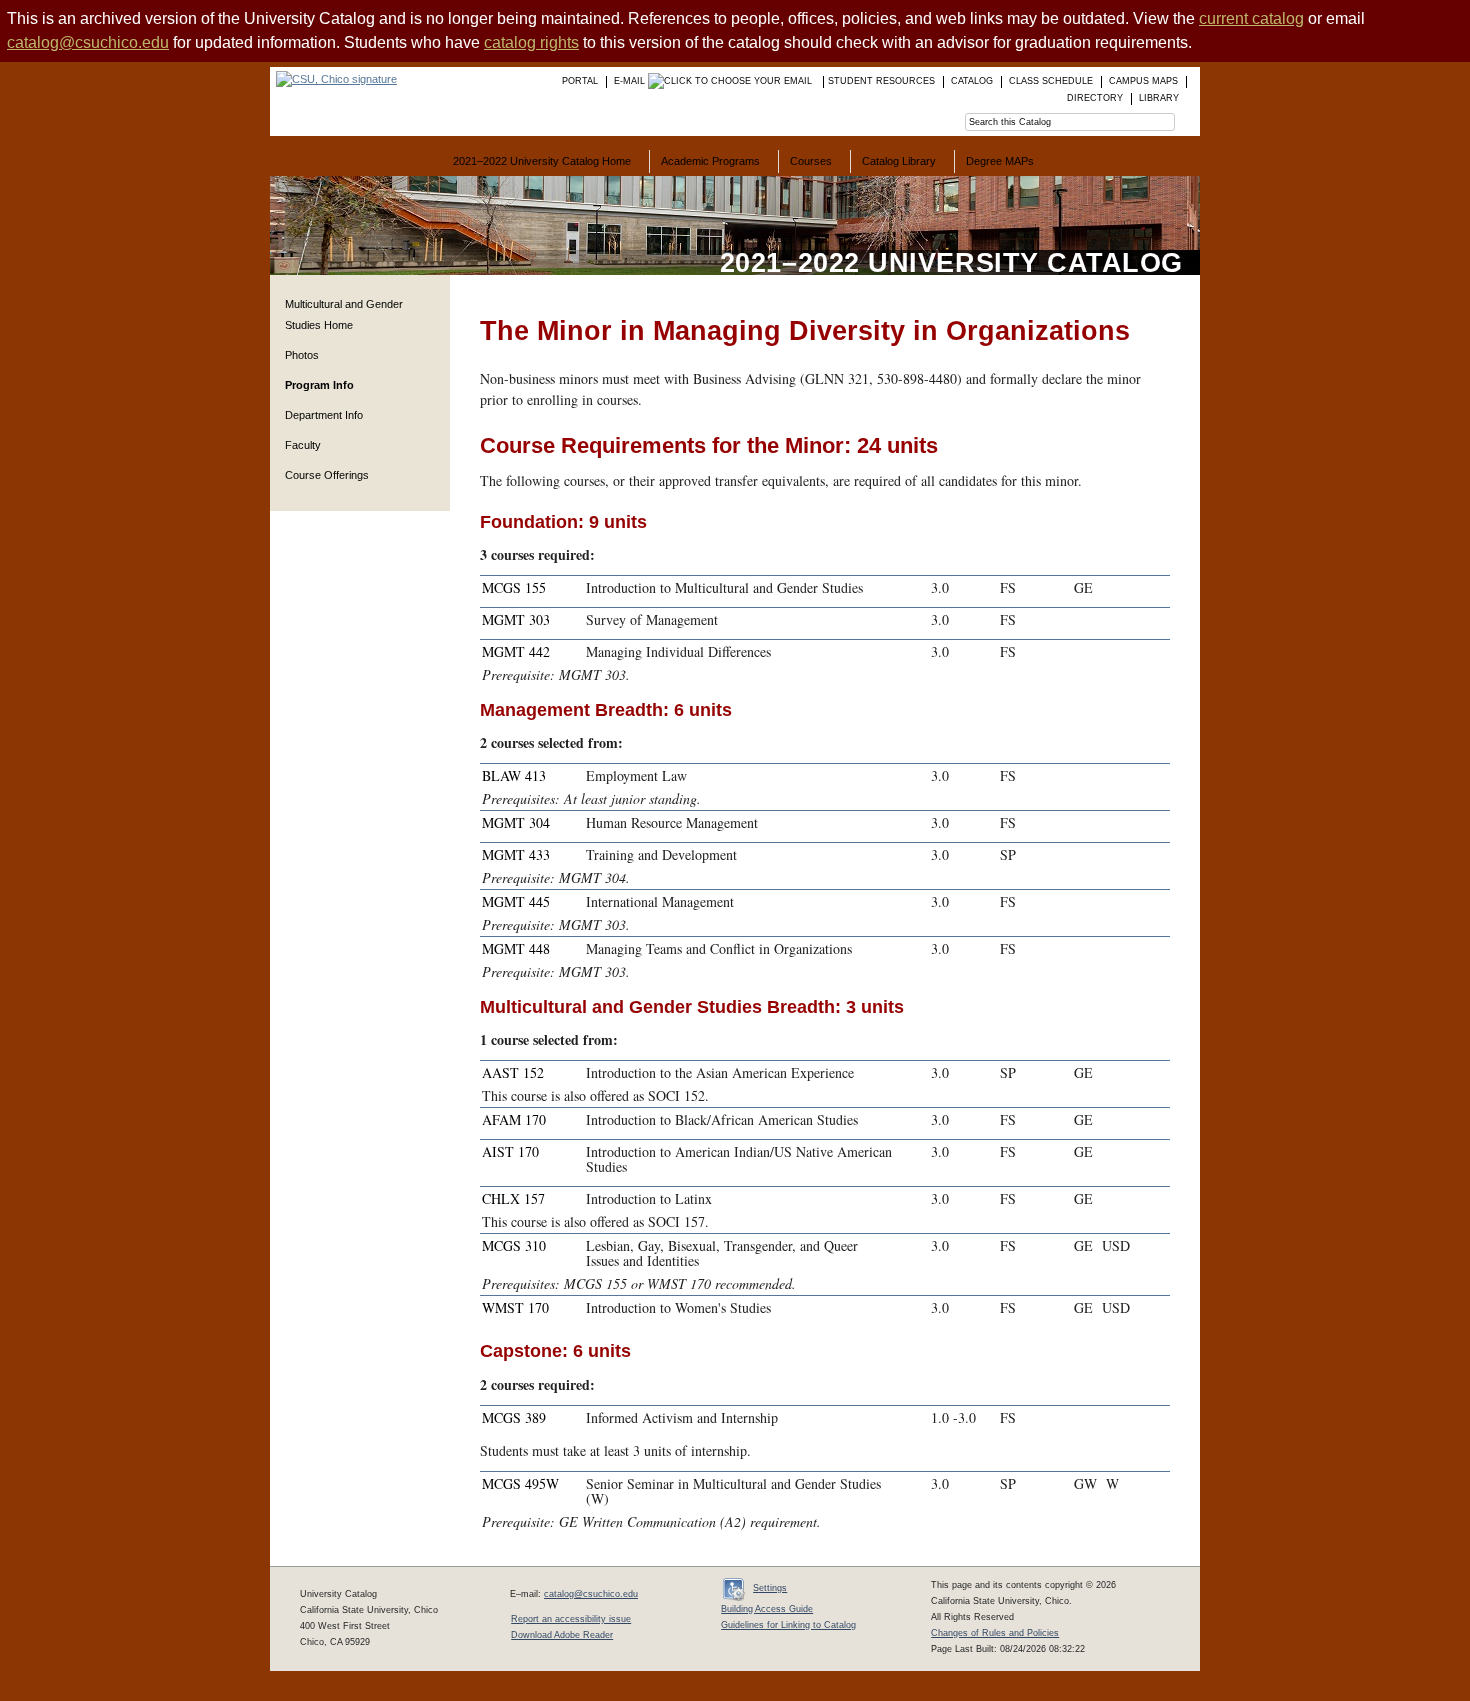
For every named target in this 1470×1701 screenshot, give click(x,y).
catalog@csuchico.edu (88, 42)
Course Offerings (327, 475)
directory (1095, 98)
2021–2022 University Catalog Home (542, 161)
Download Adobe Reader (562, 1635)
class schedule (1051, 81)
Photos (302, 355)
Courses (811, 161)
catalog (972, 81)
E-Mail (631, 81)
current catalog (1251, 18)
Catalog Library (899, 161)
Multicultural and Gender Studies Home (344, 314)
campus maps (1143, 81)
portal (580, 81)
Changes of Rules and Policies (995, 1633)
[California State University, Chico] (333, 79)
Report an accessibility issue (571, 1619)
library (1159, 98)
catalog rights (531, 42)
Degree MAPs (1000, 161)
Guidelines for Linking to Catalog (788, 1625)
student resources (881, 81)
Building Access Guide (767, 1609)
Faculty (303, 445)
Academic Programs (710, 161)
